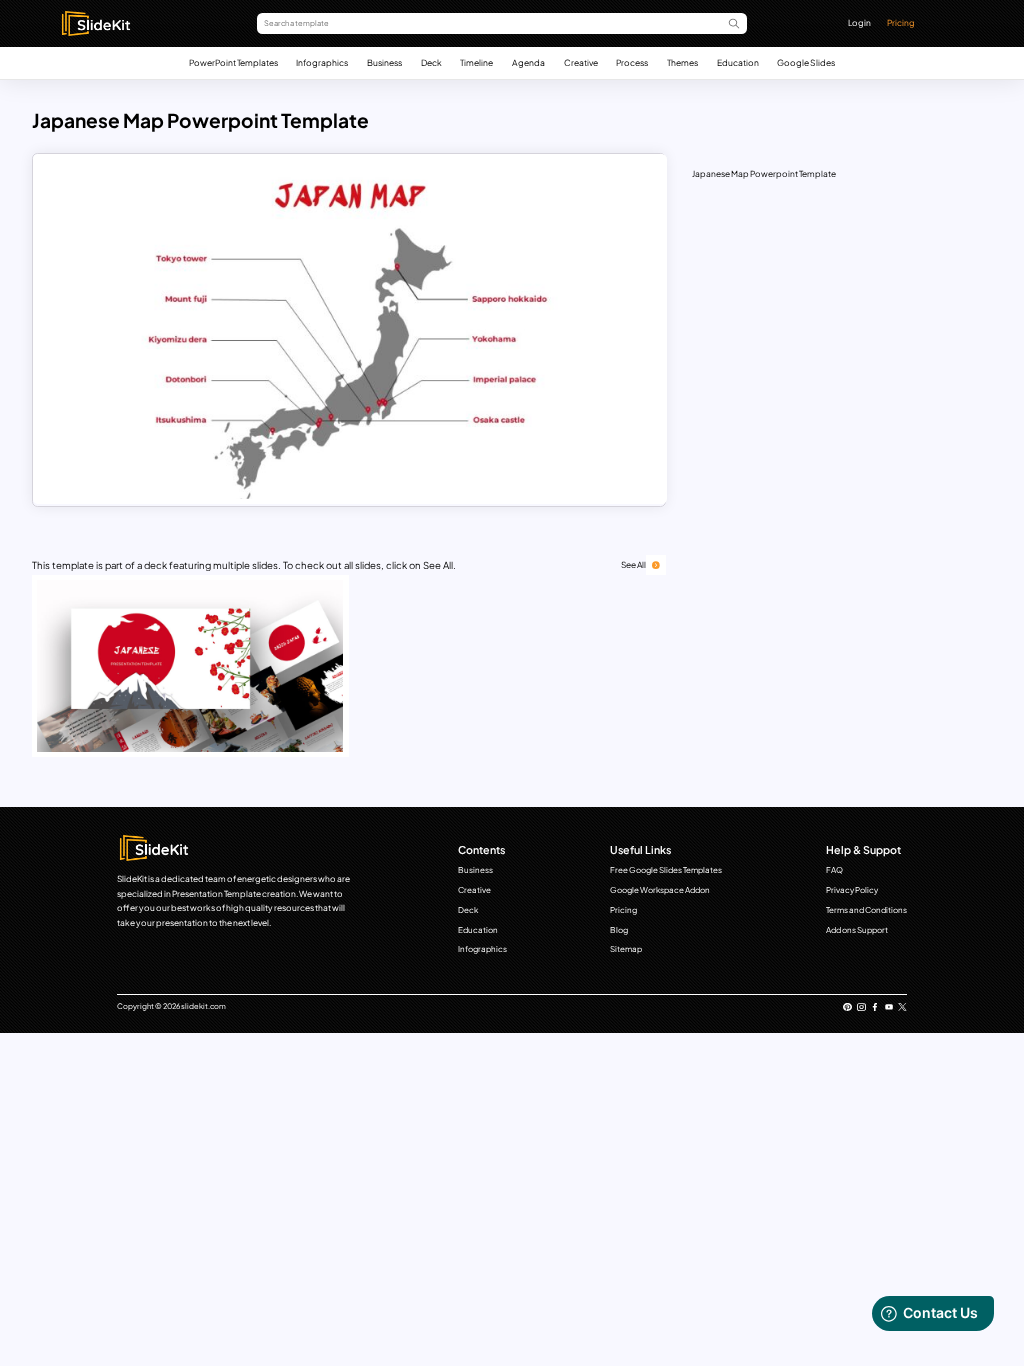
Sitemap (626, 949)
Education (738, 62)
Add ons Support (857, 930)
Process (632, 62)
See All (633, 564)
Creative (581, 62)
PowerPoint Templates (233, 62)
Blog (619, 930)
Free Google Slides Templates (666, 870)
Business (384, 62)
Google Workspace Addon (660, 890)
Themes (682, 62)
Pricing (901, 22)
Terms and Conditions (866, 910)
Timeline (476, 62)
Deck (431, 62)
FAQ (834, 870)
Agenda (528, 62)
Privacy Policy (852, 890)
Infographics (322, 62)
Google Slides (806, 62)
